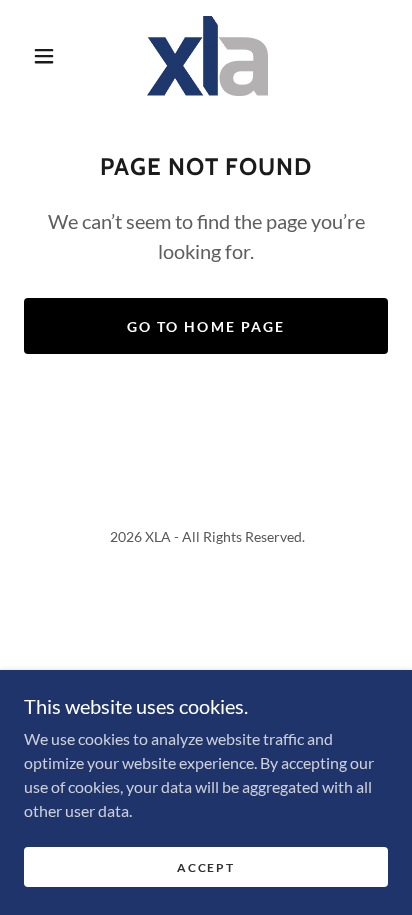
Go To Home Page (205, 326)
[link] (207, 56)
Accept (205, 867)
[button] (44, 56)
